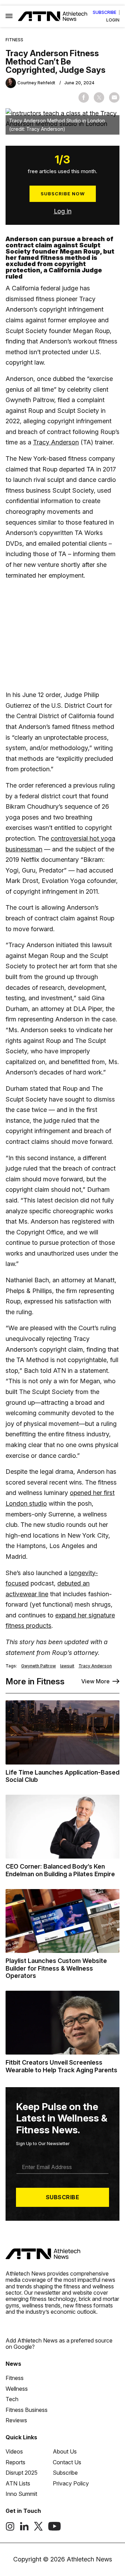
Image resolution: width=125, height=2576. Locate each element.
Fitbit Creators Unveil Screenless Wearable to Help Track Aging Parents (61, 2066)
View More (95, 1681)
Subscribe (105, 12)
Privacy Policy (71, 2483)
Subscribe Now (63, 194)
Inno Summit (21, 2494)
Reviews (16, 2420)
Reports (15, 2462)
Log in (63, 211)
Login (113, 20)
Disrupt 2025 (22, 2473)
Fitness (14, 40)
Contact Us (67, 2462)
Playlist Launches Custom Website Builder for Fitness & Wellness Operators (56, 1968)
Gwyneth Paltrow (39, 1666)
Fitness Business (27, 2410)
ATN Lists (18, 2483)
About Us (65, 2451)
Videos (14, 2451)
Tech (12, 2399)
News (13, 2364)
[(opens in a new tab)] (10, 2529)
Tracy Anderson (56, 442)
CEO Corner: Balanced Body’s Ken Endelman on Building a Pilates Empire (60, 1870)
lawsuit (67, 1666)
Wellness (17, 2389)
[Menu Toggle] (9, 16)
